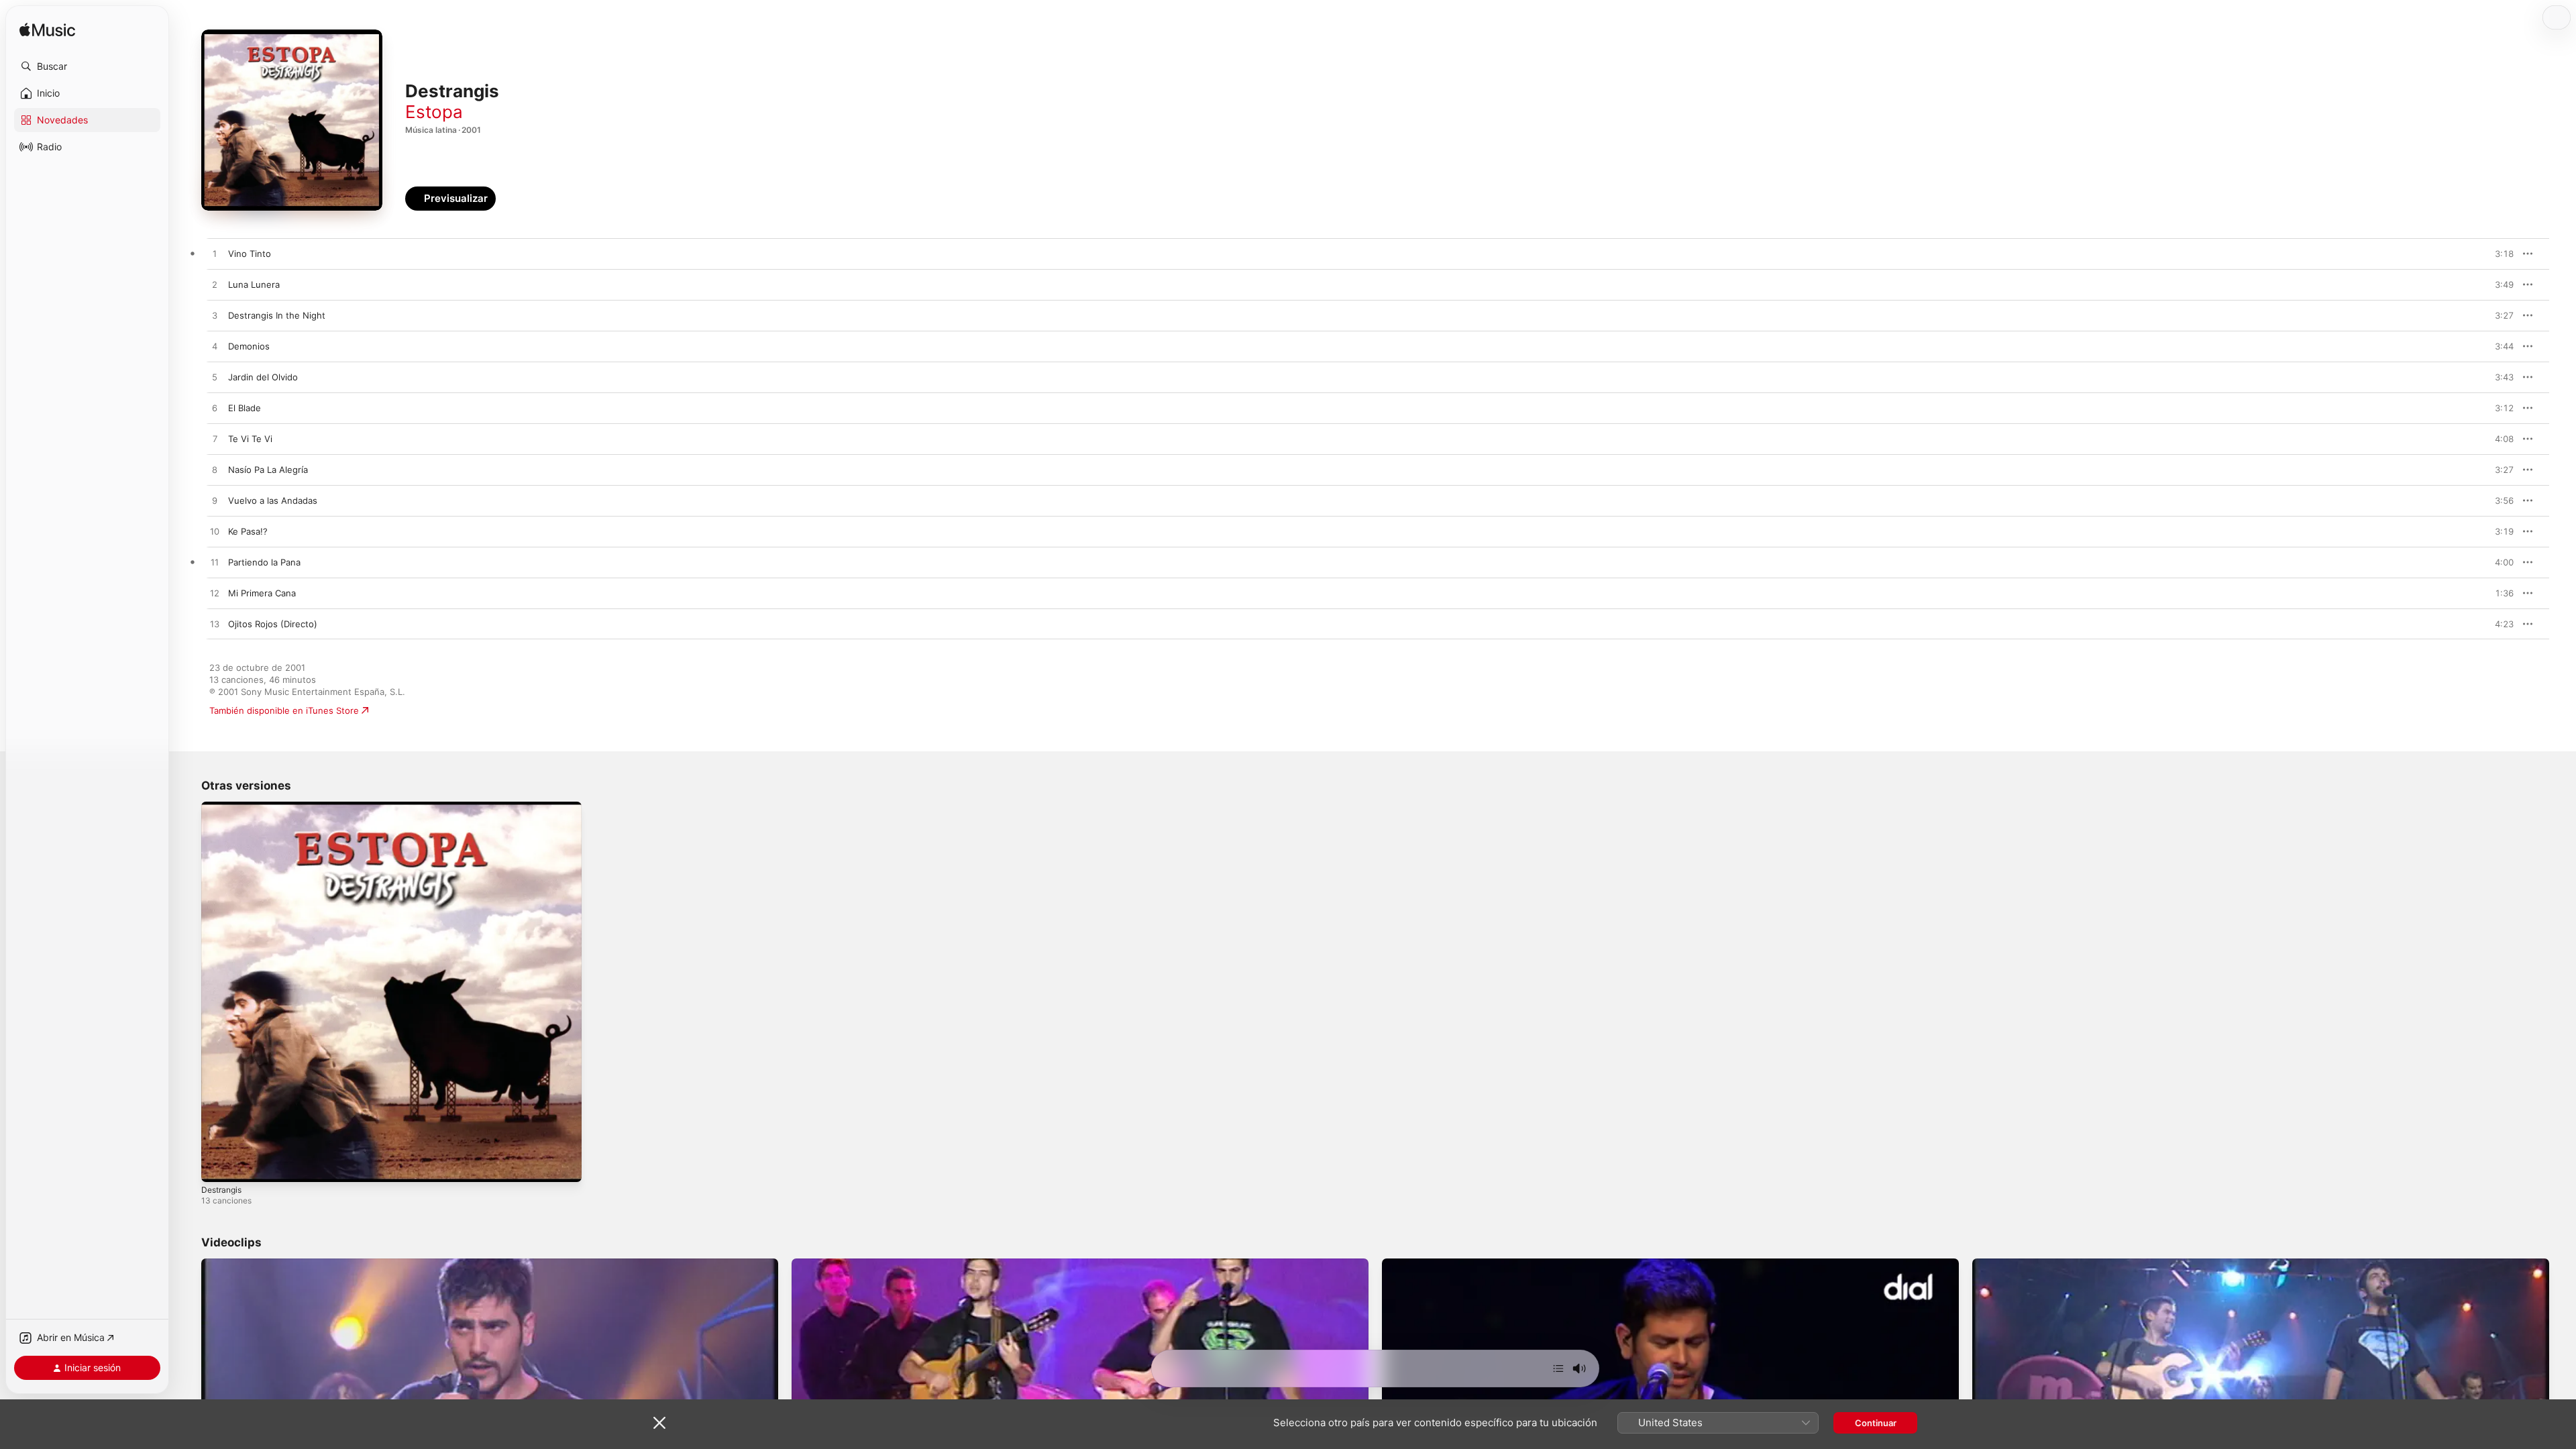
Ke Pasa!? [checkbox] (248, 531)
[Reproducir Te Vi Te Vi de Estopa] (215, 439)
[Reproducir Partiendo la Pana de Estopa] (215, 563)
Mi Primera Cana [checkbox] (262, 593)
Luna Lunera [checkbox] (254, 284)
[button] (87, 66)
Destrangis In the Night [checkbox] (277, 315)
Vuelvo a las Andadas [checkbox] (273, 500)
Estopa (434, 112)
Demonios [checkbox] (249, 346)
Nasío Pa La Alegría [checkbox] (268, 470)
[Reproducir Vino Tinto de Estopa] (215, 254)
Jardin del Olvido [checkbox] (263, 377)
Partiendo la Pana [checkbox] (264, 562)
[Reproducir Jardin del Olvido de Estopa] (215, 378)
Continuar (1876, 1423)
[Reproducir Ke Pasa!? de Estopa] (215, 532)
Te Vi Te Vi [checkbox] (250, 439)
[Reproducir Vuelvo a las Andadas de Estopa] (215, 501)
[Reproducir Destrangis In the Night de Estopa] (215, 316)
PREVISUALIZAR (2488, 254)
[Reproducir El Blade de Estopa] (215, 409)
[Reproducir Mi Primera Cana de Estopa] (215, 594)
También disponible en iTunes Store (284, 710)
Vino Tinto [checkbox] (250, 254)
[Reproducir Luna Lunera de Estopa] (215, 285)
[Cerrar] (659, 1423)
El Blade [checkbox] (245, 408)
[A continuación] (1558, 1368)
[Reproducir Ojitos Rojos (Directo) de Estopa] (215, 625)
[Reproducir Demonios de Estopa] (215, 347)
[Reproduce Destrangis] (218, 1165)
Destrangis (224, 807)
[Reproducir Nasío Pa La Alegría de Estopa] (215, 470)
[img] (47, 31)
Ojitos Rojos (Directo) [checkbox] (273, 624)
